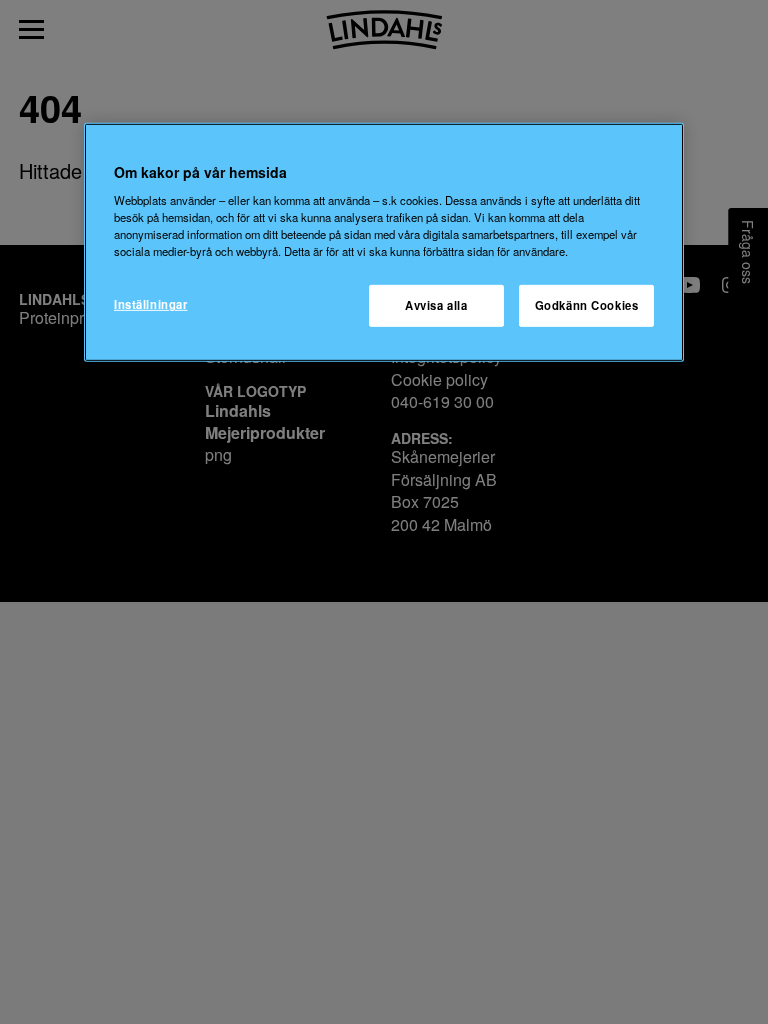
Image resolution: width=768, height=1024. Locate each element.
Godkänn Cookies (587, 305)
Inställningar (150, 304)
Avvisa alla (436, 305)
